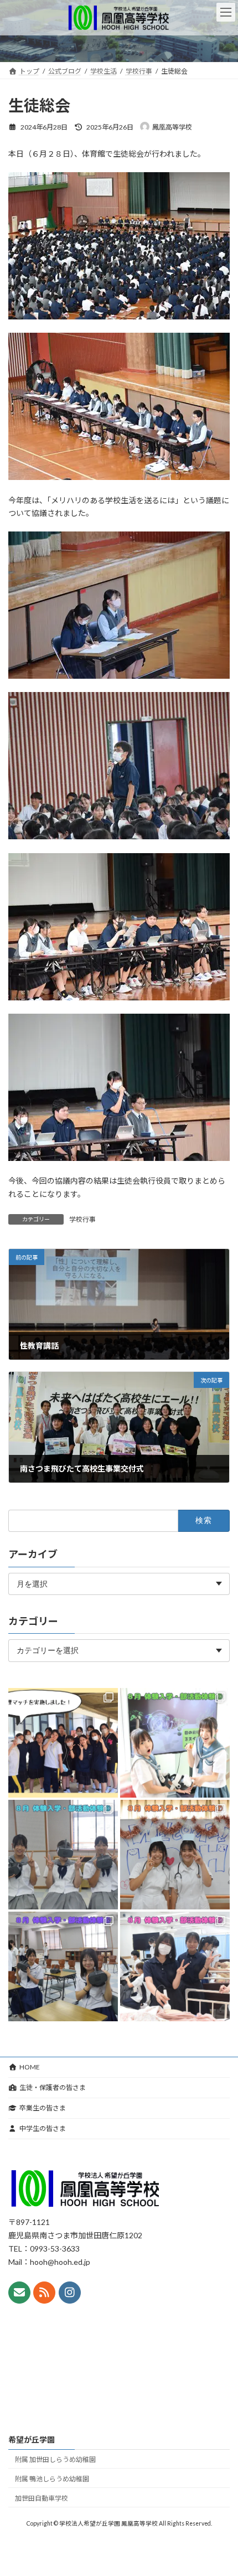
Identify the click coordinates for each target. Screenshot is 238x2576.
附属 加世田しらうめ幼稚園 (55, 2459)
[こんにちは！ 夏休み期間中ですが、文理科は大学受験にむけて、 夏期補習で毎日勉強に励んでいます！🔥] (63, 1742)
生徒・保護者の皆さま (53, 2087)
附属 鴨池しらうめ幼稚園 (52, 2479)
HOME (30, 2067)
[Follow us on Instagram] (70, 2293)
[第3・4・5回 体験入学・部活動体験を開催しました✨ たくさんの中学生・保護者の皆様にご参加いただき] (175, 1742)
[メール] (19, 2293)
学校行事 (82, 1219)
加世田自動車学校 (42, 2498)
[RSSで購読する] (44, 2293)
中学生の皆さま (43, 2128)
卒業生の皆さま (43, 2108)
